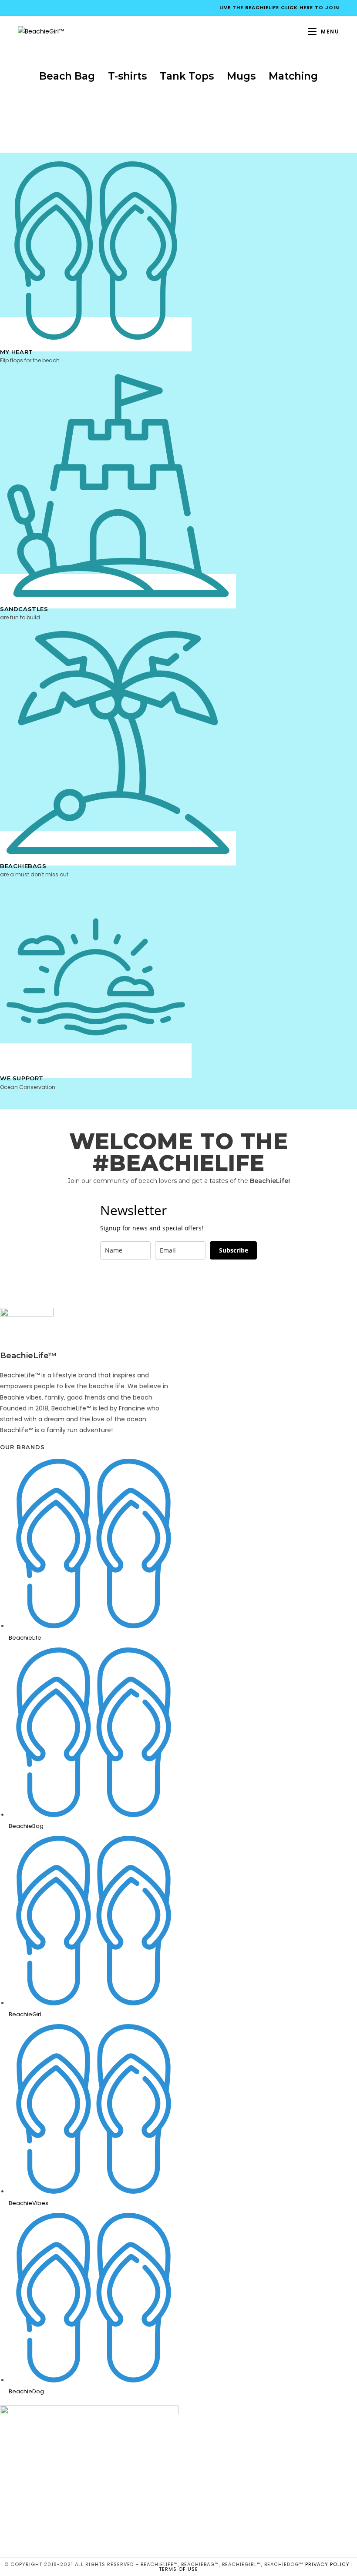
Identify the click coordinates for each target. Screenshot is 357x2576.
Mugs (241, 76)
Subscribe (234, 1250)
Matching (293, 76)
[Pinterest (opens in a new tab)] (38, 8)
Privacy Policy (327, 2564)
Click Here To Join (310, 7)
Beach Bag (67, 76)
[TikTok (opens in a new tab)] (58, 8)
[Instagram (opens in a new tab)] (48, 8)
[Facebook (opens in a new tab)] (23, 8)
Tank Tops (187, 76)
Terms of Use (178, 2569)
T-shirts (127, 76)
